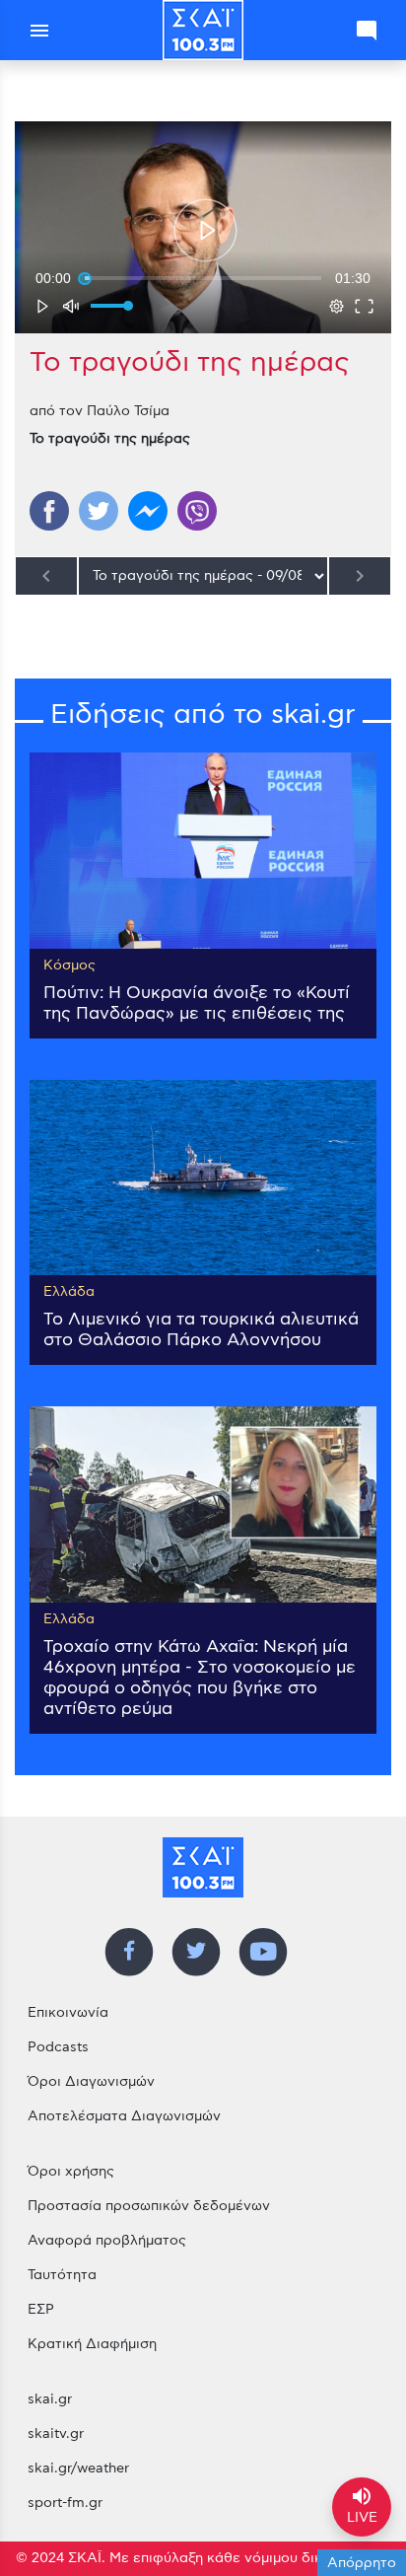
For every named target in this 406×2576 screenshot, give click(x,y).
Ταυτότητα (62, 2275)
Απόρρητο (362, 2563)
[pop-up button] (336, 306)
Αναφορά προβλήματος (107, 2241)
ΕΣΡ (41, 2310)
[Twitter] (99, 511)
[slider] (203, 278)
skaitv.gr (56, 2434)
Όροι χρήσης (71, 2172)
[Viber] (197, 511)
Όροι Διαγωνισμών (91, 2082)
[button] (205, 230)
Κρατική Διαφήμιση (92, 2344)
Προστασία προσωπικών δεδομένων (149, 2206)
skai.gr (50, 2399)
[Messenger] (148, 511)
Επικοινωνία (68, 2013)
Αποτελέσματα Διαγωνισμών (124, 2116)
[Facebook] (49, 511)
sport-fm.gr (65, 2503)
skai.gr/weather (78, 2469)
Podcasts (58, 2047)
